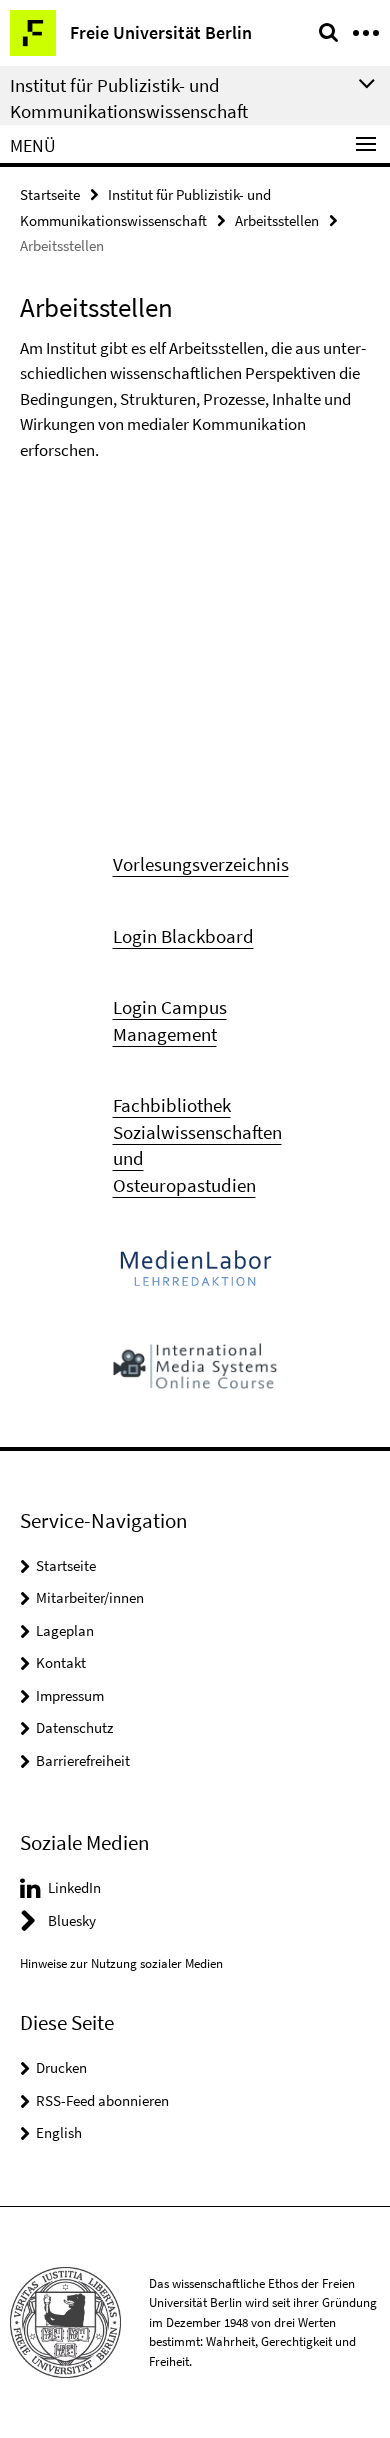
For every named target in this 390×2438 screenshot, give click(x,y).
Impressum (70, 1695)
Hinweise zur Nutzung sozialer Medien (121, 1963)
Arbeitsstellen (277, 220)
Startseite (50, 194)
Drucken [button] (61, 2067)
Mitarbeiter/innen (90, 1597)
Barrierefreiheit (83, 1760)
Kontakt (61, 1662)
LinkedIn (74, 1887)
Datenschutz (74, 1727)
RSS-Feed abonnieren (102, 2100)
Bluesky (72, 1920)
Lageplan (65, 1630)
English (59, 2132)
